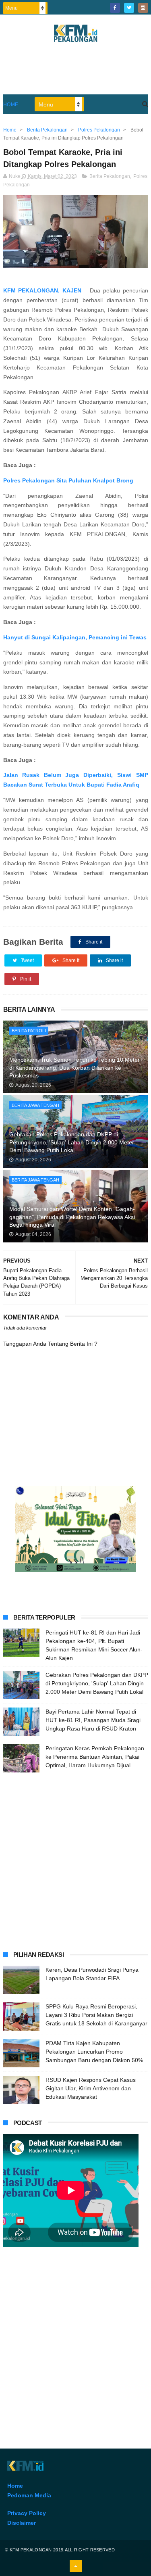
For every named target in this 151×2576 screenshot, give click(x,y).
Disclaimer (22, 2523)
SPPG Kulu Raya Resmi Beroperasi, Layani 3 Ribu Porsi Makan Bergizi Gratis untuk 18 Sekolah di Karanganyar (96, 2015)
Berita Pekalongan (110, 176)
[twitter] (129, 8)
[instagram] (143, 8)
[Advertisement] (75, 1860)
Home (11, 104)
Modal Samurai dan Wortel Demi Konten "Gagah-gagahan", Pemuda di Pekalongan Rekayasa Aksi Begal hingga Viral (72, 1217)
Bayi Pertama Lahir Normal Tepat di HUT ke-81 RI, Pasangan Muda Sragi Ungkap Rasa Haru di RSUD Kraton (93, 1720)
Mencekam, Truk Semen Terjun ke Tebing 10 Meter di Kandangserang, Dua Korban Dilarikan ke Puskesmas (74, 1068)
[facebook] (115, 8)
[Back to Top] (76, 2566)
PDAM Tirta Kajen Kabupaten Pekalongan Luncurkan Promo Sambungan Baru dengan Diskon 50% (94, 2052)
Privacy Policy (27, 2513)
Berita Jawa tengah (35, 1105)
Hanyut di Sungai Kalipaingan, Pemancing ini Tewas (75, 637)
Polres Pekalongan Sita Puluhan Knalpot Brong (68, 480)
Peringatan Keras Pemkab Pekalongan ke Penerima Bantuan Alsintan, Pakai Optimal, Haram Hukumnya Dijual (95, 1757)
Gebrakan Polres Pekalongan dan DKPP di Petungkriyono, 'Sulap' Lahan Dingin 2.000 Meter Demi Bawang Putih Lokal (72, 1142)
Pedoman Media (29, 2495)
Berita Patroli (29, 1031)
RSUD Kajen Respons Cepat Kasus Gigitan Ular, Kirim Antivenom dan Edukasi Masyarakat (91, 2088)
